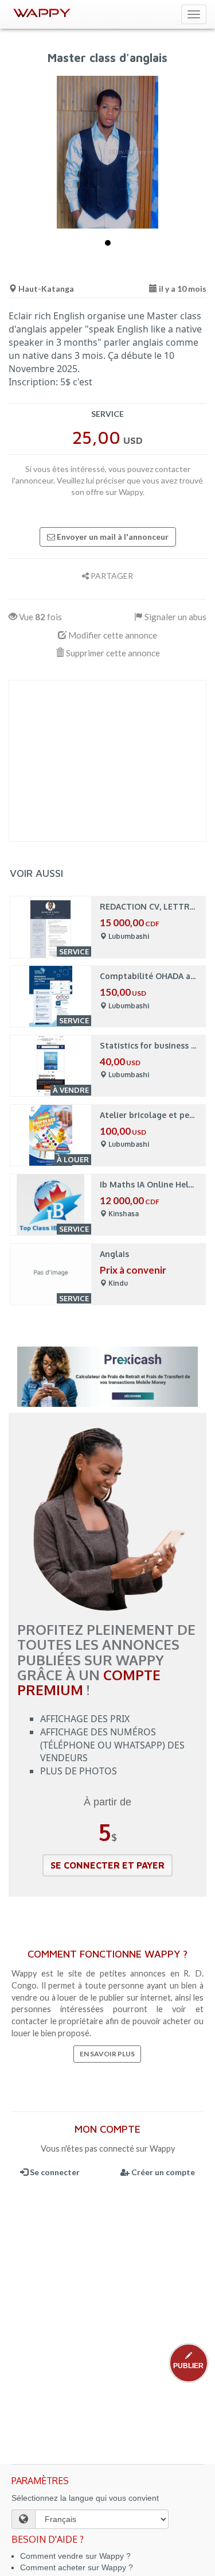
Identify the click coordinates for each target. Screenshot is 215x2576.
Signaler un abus (175, 617)
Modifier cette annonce (112, 635)
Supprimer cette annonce (112, 653)
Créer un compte (162, 2172)
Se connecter (54, 2172)
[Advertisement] (107, 761)
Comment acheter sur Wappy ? (77, 2567)
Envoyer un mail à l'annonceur (112, 537)
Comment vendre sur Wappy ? (75, 2556)
